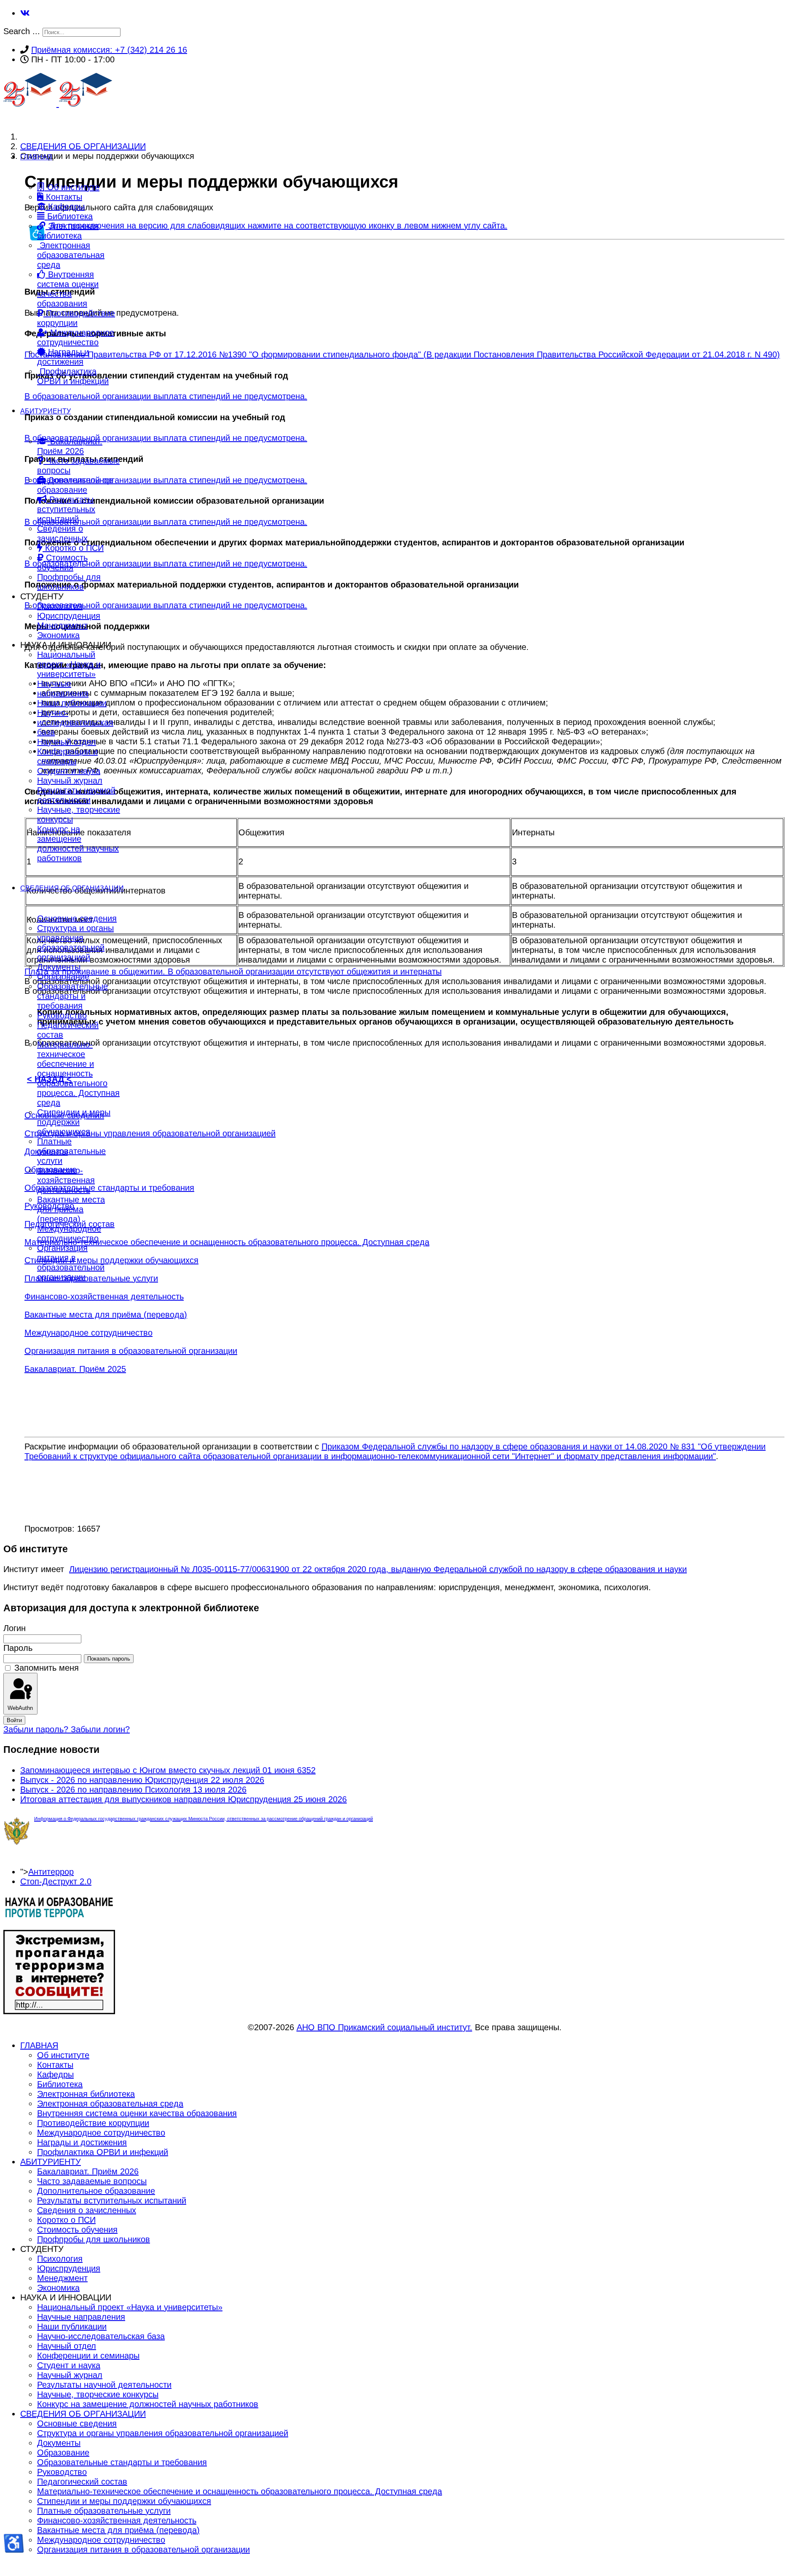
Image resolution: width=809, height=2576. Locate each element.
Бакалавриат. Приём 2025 (75, 1369)
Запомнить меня (47, 1668)
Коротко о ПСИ (73, 548)
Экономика (58, 635)
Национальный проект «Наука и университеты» (69, 664)
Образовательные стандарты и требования (72, 996)
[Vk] (25, 13)
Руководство (62, 1015)
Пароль (18, 1648)
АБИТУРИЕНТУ (46, 411)
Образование (63, 977)
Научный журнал (70, 781)
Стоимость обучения (62, 562)
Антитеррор (51, 1872)
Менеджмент (62, 625)
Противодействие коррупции (76, 318)
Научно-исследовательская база (75, 722)
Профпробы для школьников (69, 582)
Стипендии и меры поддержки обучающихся (74, 1122)
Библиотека (69, 216)
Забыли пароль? (37, 1729)
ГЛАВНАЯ (36, 157)
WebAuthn (20, 1708)
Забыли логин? (100, 1729)
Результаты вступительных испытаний (66, 509)
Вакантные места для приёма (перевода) (71, 1209)
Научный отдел (67, 742)
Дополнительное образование (75, 485)
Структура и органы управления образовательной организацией (75, 943)
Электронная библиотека (68, 231)
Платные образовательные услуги (71, 1151)
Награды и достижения (63, 357)
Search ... (22, 31)
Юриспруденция (69, 616)
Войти (14, 1720)
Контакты (63, 197)
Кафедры (65, 207)
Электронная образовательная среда (71, 255)
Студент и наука (69, 771)
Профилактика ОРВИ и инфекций (73, 376)
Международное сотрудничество (76, 337)
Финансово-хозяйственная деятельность (66, 1180)
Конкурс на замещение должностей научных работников (78, 844)
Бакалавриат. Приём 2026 (70, 446)
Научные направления (63, 688)
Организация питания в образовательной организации (71, 1263)
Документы (59, 967)
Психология (60, 606)
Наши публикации (72, 703)
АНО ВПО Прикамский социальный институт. (384, 2027)
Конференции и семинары (67, 756)
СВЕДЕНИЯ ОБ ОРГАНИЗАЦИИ (72, 888)
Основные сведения (77, 918)
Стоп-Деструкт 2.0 (56, 1881)
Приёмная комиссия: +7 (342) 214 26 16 (109, 50)
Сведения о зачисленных (62, 533)
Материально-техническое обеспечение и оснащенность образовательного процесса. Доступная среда (78, 1073)
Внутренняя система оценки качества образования (68, 289)
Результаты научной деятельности (76, 795)
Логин (15, 1628)
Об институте (72, 187)
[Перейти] (59, 1916)
